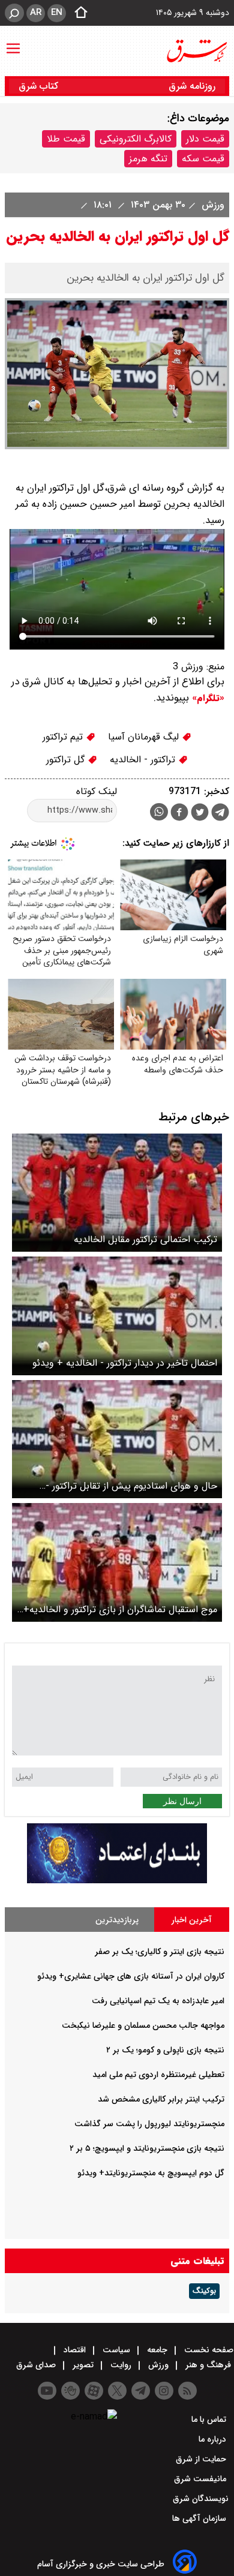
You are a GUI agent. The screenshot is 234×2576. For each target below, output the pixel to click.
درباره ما (214, 2439)
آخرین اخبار (192, 1920)
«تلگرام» (207, 698)
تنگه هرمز (148, 159)
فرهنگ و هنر (208, 2365)
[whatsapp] (159, 812)
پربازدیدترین (117, 1920)
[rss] (187, 2391)
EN (57, 13)
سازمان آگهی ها (200, 2518)
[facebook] (179, 814)
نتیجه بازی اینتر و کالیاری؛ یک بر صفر (160, 1952)
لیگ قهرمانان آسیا (145, 737)
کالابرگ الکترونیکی (136, 139)
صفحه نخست (208, 2350)
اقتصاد (75, 2350)
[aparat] (94, 2391)
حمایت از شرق (202, 2459)
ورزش (211, 205)
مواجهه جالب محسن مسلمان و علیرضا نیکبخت (143, 2025)
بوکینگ (204, 2291)
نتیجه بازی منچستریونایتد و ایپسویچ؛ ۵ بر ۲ (147, 2148)
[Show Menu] (13, 43)
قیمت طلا (66, 139)
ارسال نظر (182, 1801)
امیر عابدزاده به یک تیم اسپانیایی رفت (158, 2001)
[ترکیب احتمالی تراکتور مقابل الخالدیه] (117, 1193)
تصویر (83, 2365)
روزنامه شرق (192, 86)
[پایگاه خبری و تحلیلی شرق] (196, 51)
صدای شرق (37, 2365)
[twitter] (200, 814)
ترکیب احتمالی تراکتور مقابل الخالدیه (145, 1239)
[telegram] (220, 814)
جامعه (157, 2350)
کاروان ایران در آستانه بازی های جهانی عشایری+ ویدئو (131, 1976)
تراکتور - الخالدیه (144, 760)
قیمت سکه (203, 159)
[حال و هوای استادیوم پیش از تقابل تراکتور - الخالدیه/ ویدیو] (117, 1439)
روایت (121, 2365)
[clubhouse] (70, 2391)
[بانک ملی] (117, 1881)
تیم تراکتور (64, 737)
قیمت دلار (205, 139)
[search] (14, 13)
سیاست (116, 2350)
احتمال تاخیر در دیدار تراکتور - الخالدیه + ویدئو (125, 1363)
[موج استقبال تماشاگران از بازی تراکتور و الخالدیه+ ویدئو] (117, 1562)
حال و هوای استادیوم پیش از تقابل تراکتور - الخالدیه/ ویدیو (131, 1486)
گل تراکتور (67, 760)
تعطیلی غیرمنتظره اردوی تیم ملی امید (158, 2075)
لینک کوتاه (97, 791)
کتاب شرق (40, 86)
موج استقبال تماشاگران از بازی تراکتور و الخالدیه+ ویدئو (120, 1609)
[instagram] (164, 2391)
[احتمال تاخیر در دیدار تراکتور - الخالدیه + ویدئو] (117, 1316)
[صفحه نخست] (77, 13)
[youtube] (47, 2391)
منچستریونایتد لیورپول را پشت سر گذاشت (149, 2124)
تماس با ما (210, 2419)
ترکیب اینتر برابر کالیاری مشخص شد (161, 2099)
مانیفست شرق (201, 2479)
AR (36, 13)
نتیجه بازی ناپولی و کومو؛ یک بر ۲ (165, 2050)
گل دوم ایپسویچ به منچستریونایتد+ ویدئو (151, 2173)
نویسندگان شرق (201, 2499)
